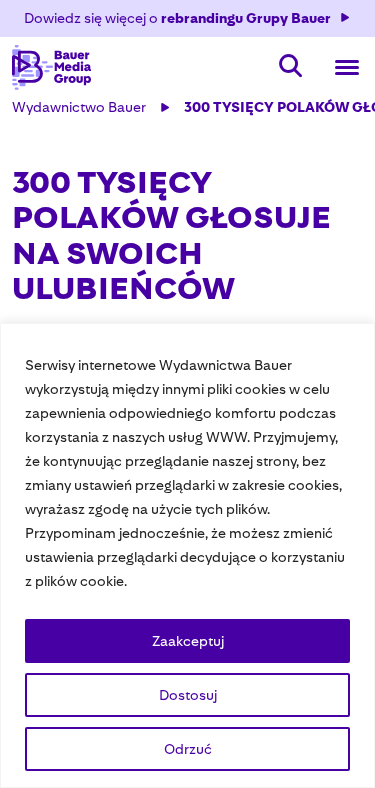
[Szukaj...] (291, 67)
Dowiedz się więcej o (177, 18)
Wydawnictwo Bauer (79, 107)
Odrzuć (188, 749)
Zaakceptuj (188, 641)
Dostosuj (188, 695)
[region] (187, 555)
